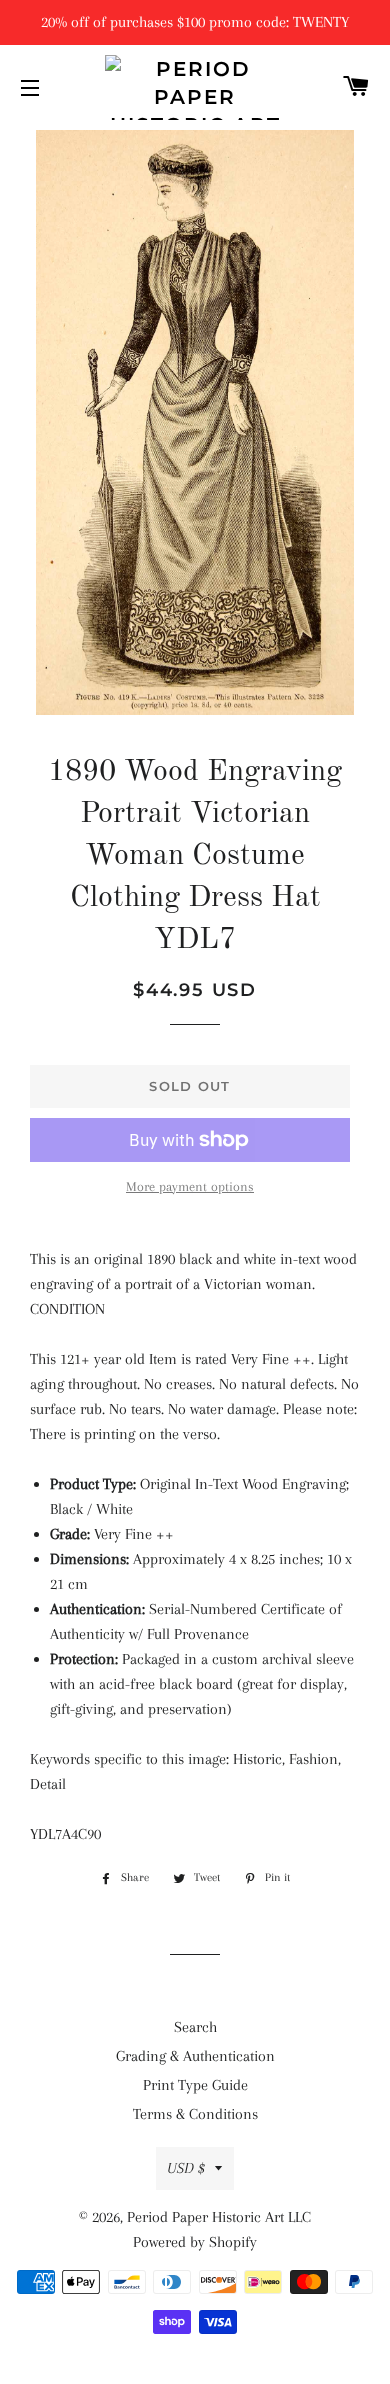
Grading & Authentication (195, 2056)
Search (195, 2027)
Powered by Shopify (195, 2242)
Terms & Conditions (195, 2114)
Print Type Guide (195, 2085)
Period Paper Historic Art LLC (219, 2217)
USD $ (186, 2168)
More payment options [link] (190, 1186)
